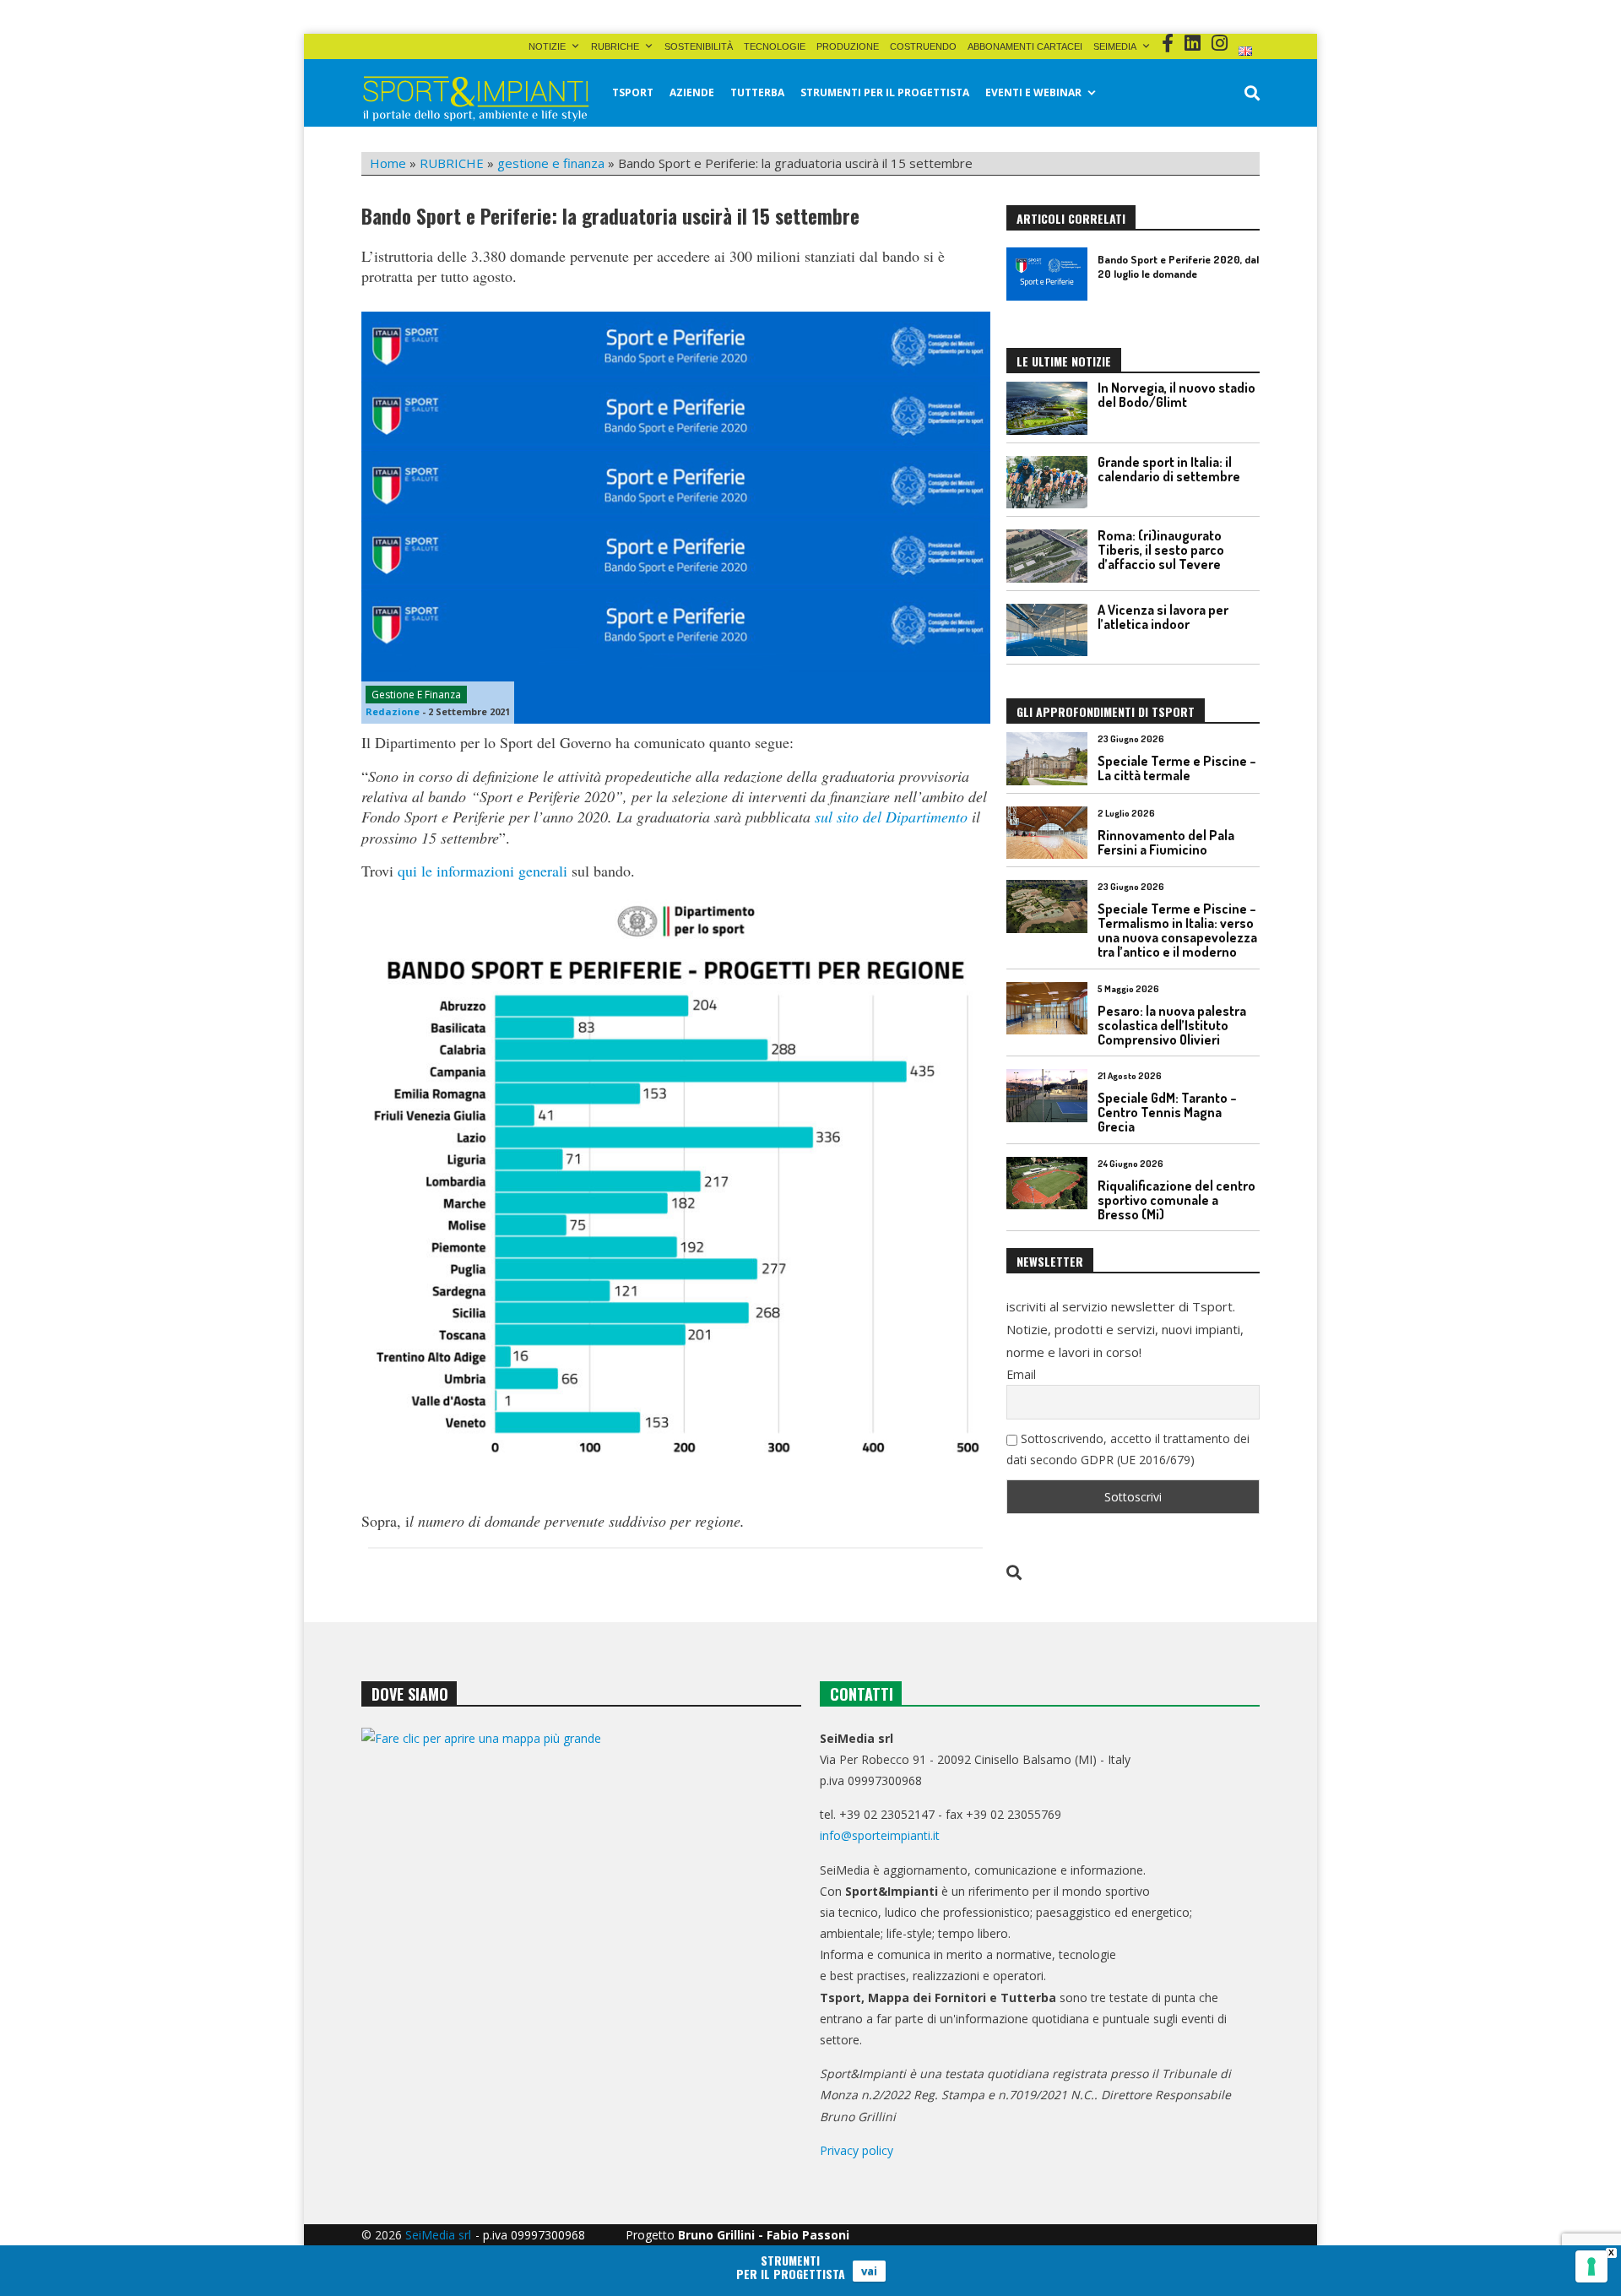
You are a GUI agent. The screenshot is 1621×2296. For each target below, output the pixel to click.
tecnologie (775, 46)
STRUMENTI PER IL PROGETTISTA (885, 92)
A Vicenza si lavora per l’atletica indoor (1163, 617)
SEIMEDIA (1115, 46)
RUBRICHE (615, 46)
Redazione (393, 711)
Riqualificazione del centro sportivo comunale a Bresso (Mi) (1176, 1200)
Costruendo (923, 46)
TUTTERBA (757, 92)
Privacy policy (857, 2150)
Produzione (848, 46)
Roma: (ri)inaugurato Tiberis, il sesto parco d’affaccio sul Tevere (1161, 550)
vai (869, 2271)
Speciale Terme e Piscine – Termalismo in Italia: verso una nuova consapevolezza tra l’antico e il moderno (1177, 930)
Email (1021, 1374)
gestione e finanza (551, 163)
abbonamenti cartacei (1025, 46)
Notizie (547, 46)
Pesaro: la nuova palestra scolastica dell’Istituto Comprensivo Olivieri (1172, 1025)
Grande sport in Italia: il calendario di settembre (1169, 469)
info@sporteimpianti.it (880, 1835)
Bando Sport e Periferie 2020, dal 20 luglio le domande (1178, 266)
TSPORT (633, 92)
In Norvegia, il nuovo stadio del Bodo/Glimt (1176, 395)
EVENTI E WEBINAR (1033, 92)
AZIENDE (692, 92)
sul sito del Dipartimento (891, 817)
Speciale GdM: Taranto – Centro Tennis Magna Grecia (1167, 1112)
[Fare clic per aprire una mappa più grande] (581, 1900)
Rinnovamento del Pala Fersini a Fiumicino (1166, 842)
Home (388, 163)
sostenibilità (699, 46)
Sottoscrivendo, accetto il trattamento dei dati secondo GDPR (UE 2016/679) (1128, 1449)
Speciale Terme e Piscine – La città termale (1177, 768)
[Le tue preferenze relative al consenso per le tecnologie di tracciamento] (1591, 2266)
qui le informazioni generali (483, 871)
